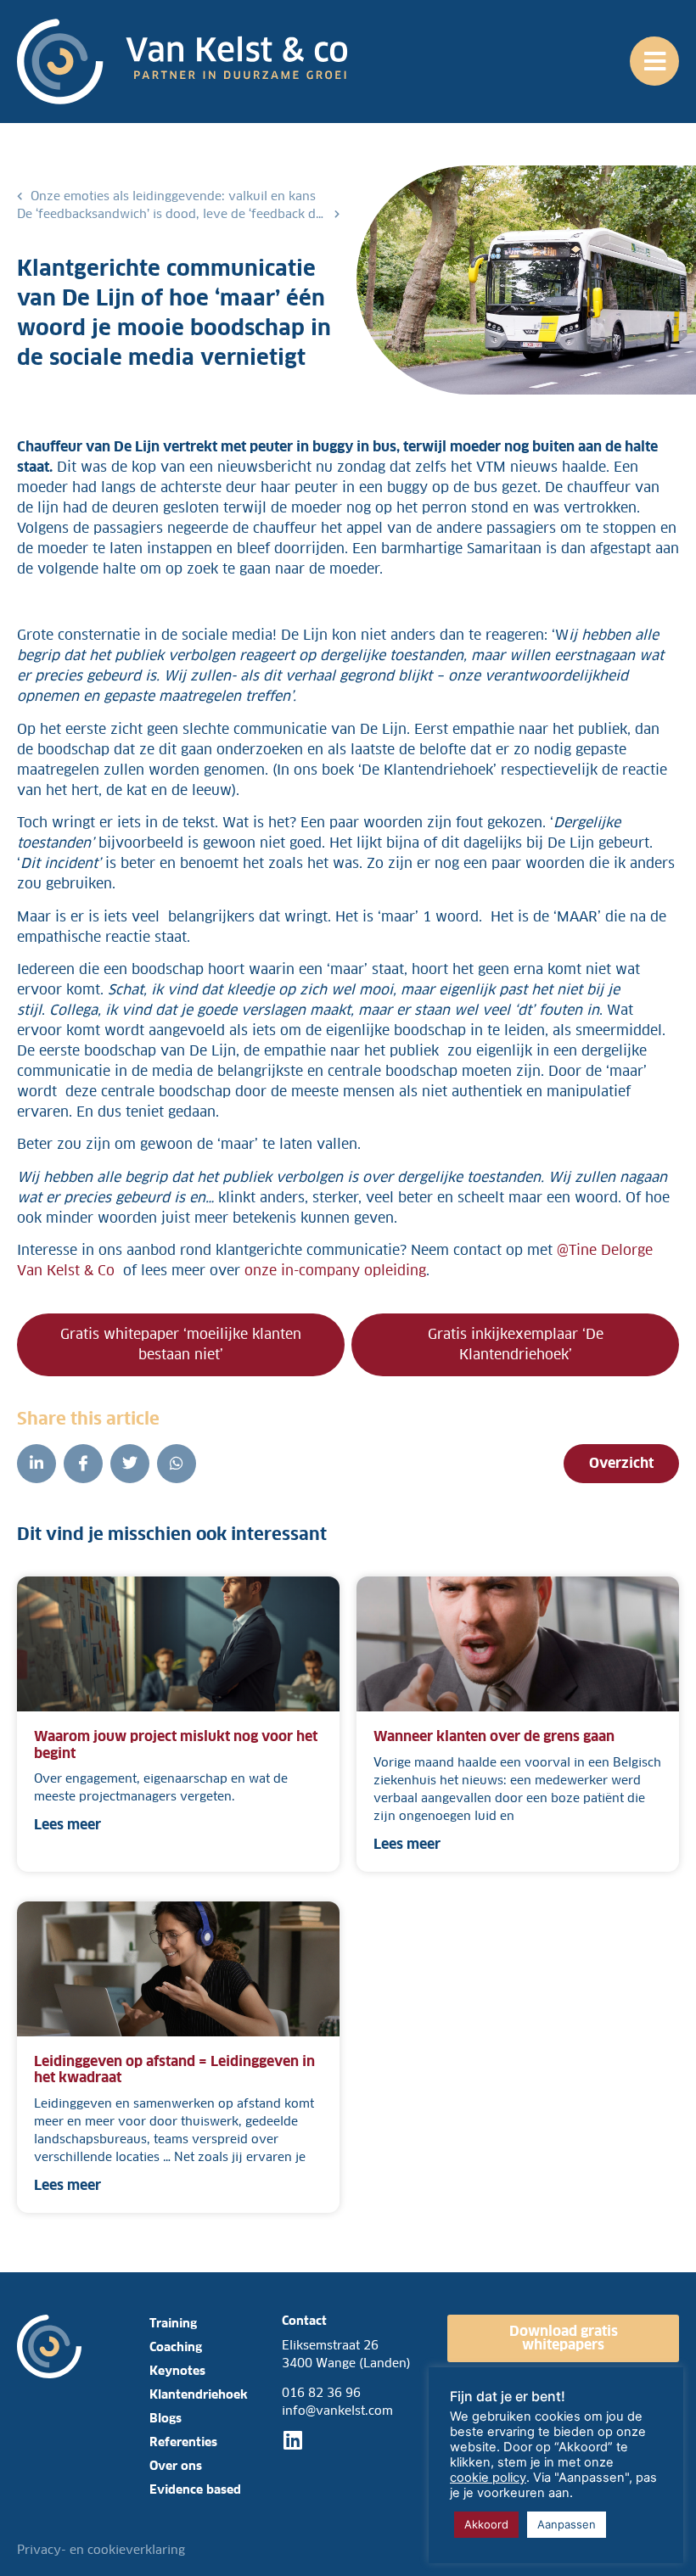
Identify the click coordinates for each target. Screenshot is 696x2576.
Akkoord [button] (486, 2524)
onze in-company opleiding (335, 1271)
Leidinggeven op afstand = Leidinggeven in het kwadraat (174, 2069)
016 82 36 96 (321, 2393)
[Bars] (654, 61)
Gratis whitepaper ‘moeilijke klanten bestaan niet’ (181, 1344)
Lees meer (67, 1825)
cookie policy (488, 2478)
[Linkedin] (292, 2440)
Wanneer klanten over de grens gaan (496, 1736)
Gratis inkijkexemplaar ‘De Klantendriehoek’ (516, 1344)
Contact (304, 2321)
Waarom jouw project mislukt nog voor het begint (176, 1744)
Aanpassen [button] (567, 2524)
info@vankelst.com (337, 2411)
